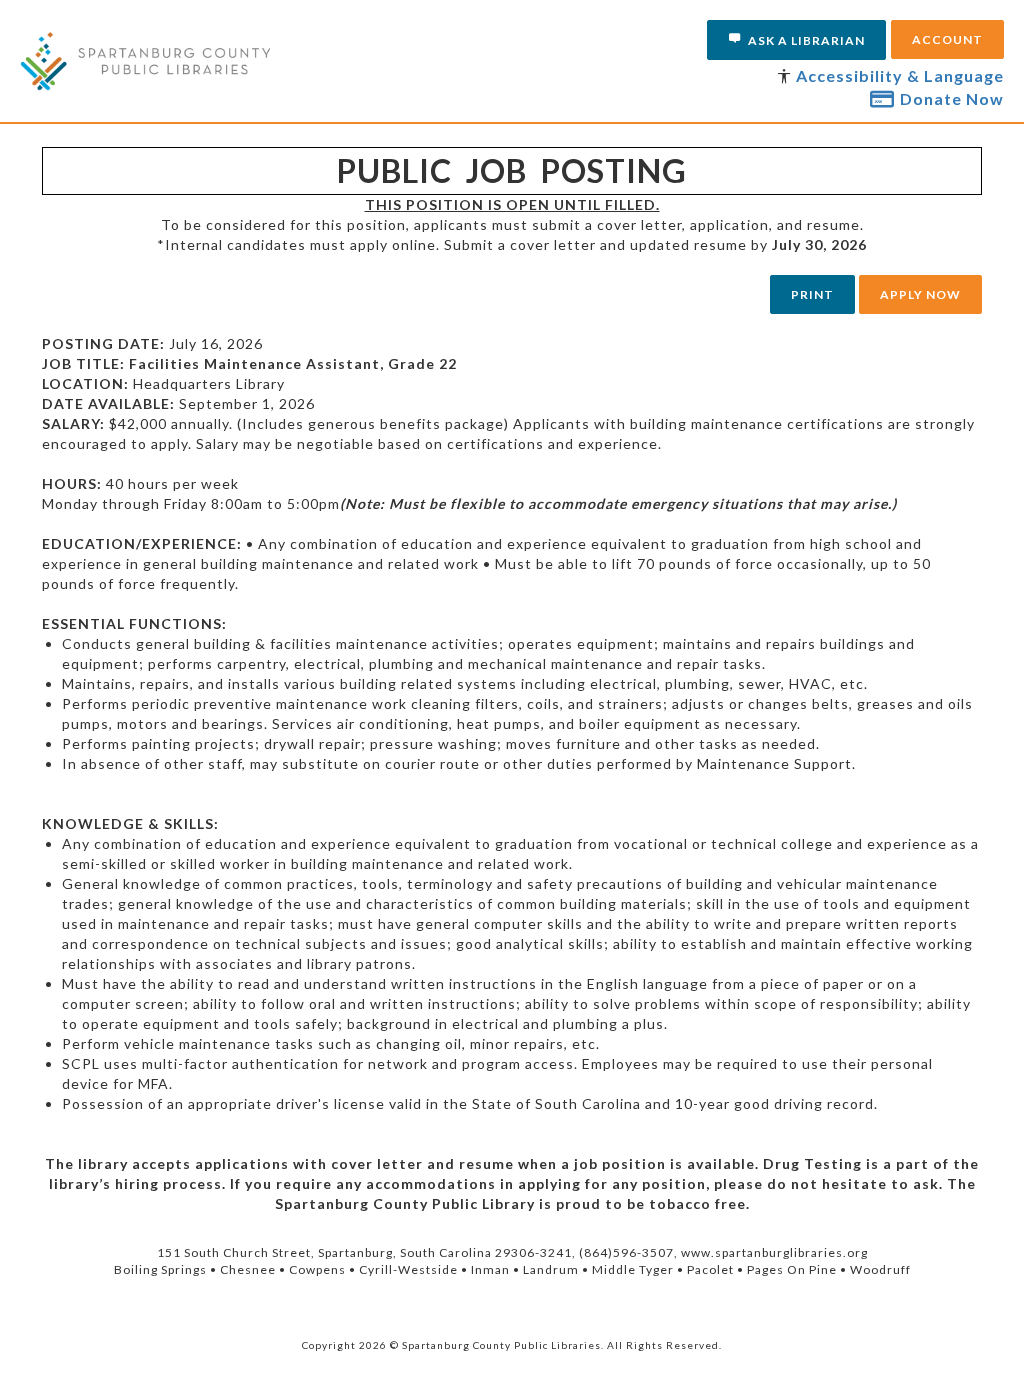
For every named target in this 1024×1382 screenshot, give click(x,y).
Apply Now (920, 294)
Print (812, 294)
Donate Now (952, 98)
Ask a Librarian (806, 40)
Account (947, 39)
